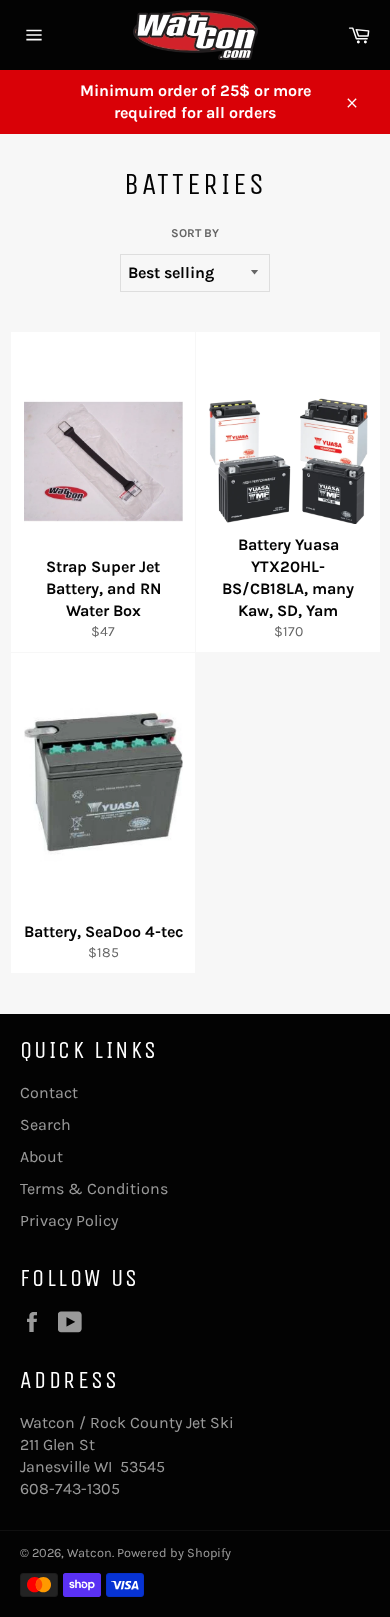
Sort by (195, 233)
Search (45, 1124)
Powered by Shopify (174, 1552)
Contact (49, 1092)
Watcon (89, 1552)
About (41, 1156)
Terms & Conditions (94, 1188)
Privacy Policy (69, 1220)
